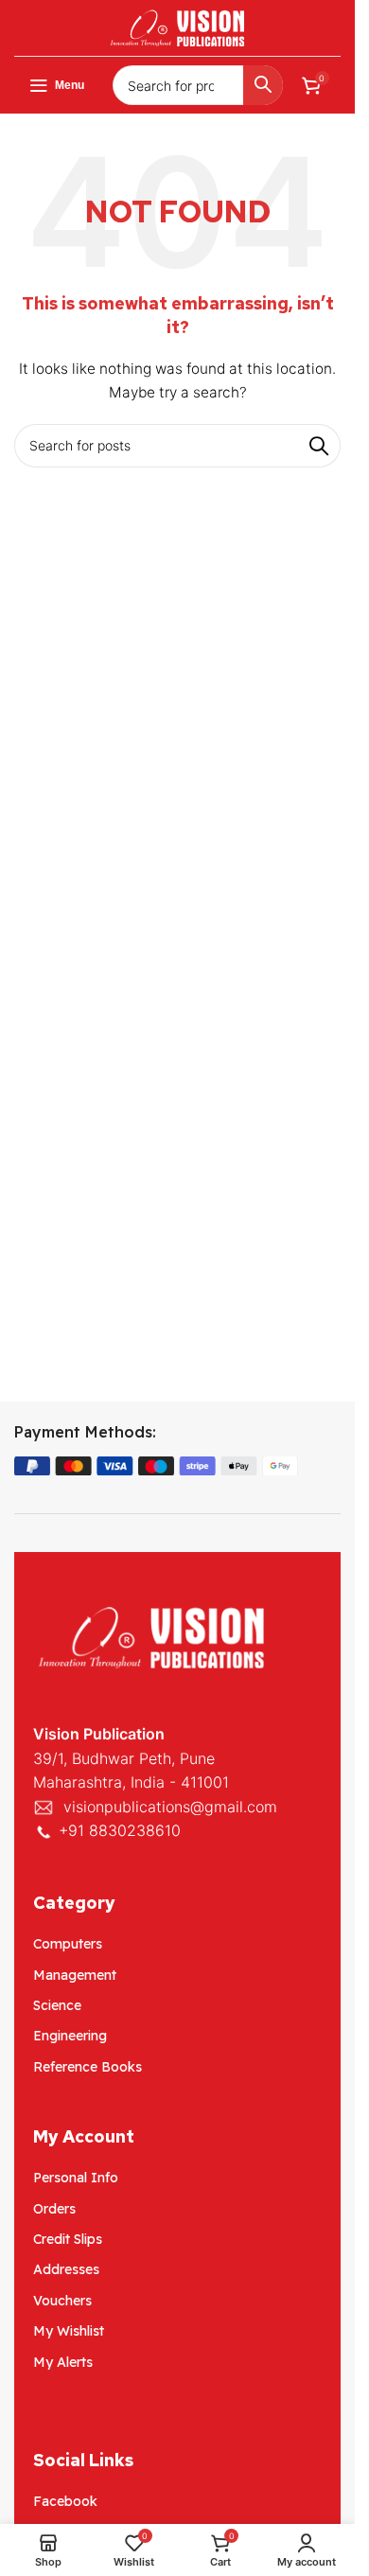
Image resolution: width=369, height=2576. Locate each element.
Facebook (65, 2501)
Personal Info (76, 2178)
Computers (68, 1944)
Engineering (70, 2036)
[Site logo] (178, 26)
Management (75, 1975)
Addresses (66, 2269)
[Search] (263, 85)
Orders (54, 2209)
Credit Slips (68, 2239)
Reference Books (88, 2067)
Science (57, 2005)
